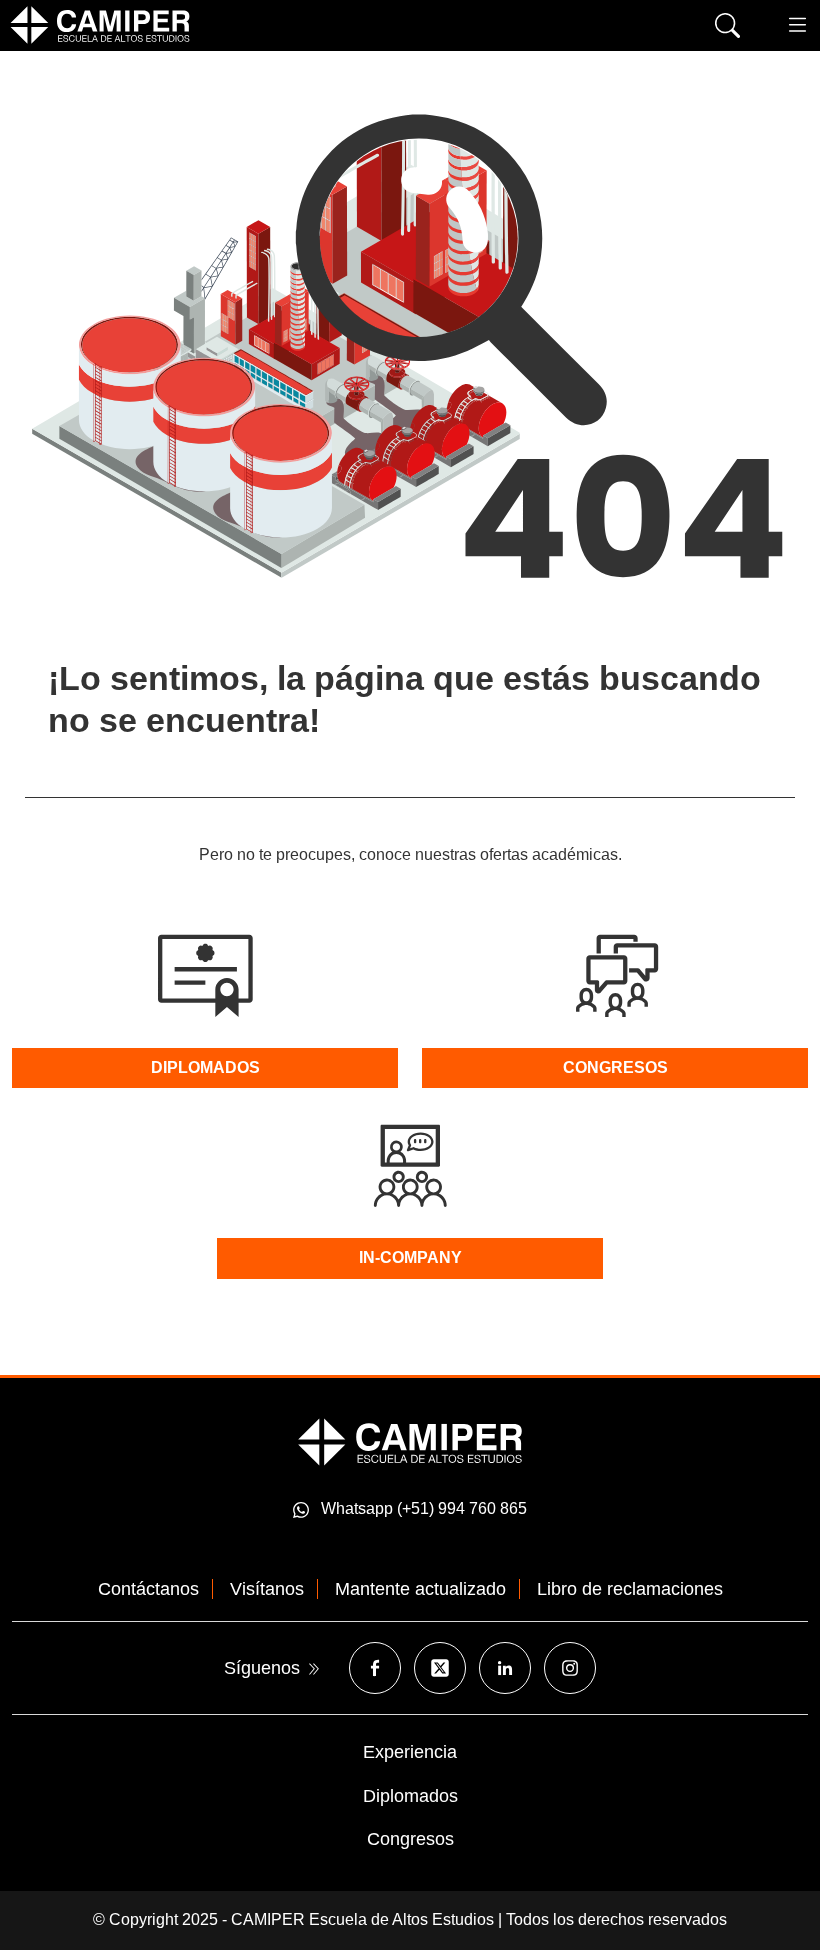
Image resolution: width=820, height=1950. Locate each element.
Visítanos (267, 1589)
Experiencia (410, 1752)
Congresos (410, 1839)
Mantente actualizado (420, 1589)
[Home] (100, 25)
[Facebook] (375, 1668)
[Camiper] (410, 1440)
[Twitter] (440, 1668)
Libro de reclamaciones (630, 1589)
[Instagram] (570, 1668)
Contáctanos (148, 1589)
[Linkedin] (505, 1668)
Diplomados (410, 1796)
